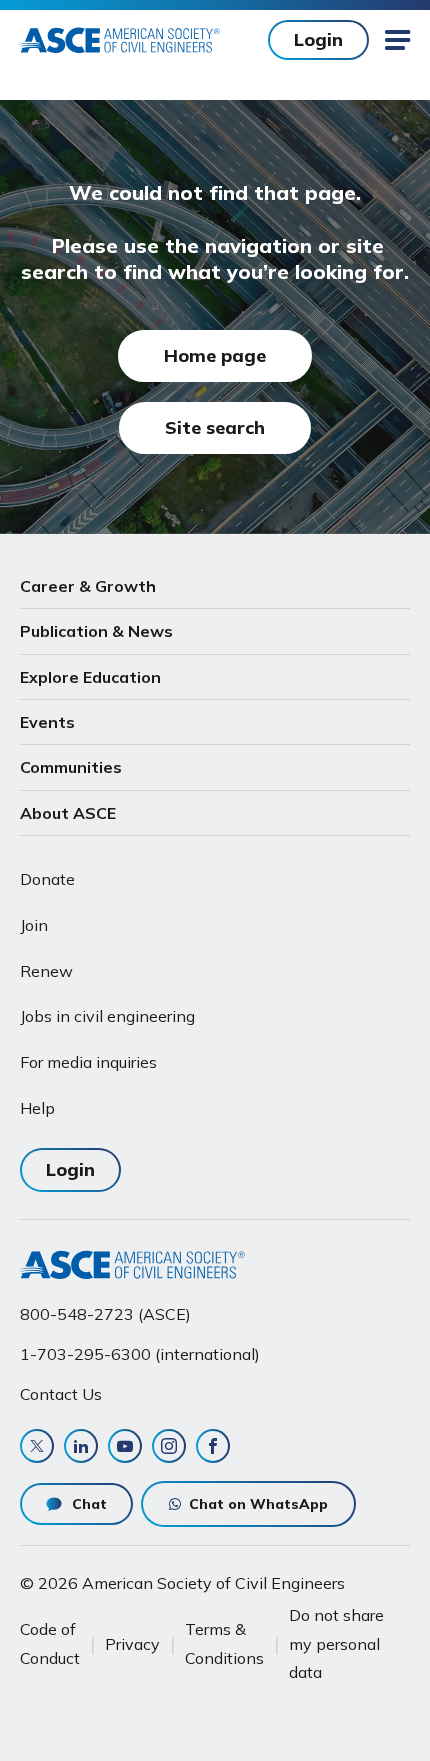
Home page (215, 355)
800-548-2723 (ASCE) (105, 1314)
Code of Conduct (50, 1643)
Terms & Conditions (224, 1643)
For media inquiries (88, 1062)
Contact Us (61, 1394)
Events (47, 722)
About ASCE (68, 813)
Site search (215, 427)
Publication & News (96, 631)
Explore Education (90, 677)
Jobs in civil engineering (107, 1016)
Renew (46, 971)
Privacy (132, 1644)
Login (318, 39)
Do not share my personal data (336, 1643)
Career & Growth (88, 586)
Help (37, 1108)
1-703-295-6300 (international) (140, 1354)
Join (34, 925)
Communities (71, 767)
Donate (47, 879)
